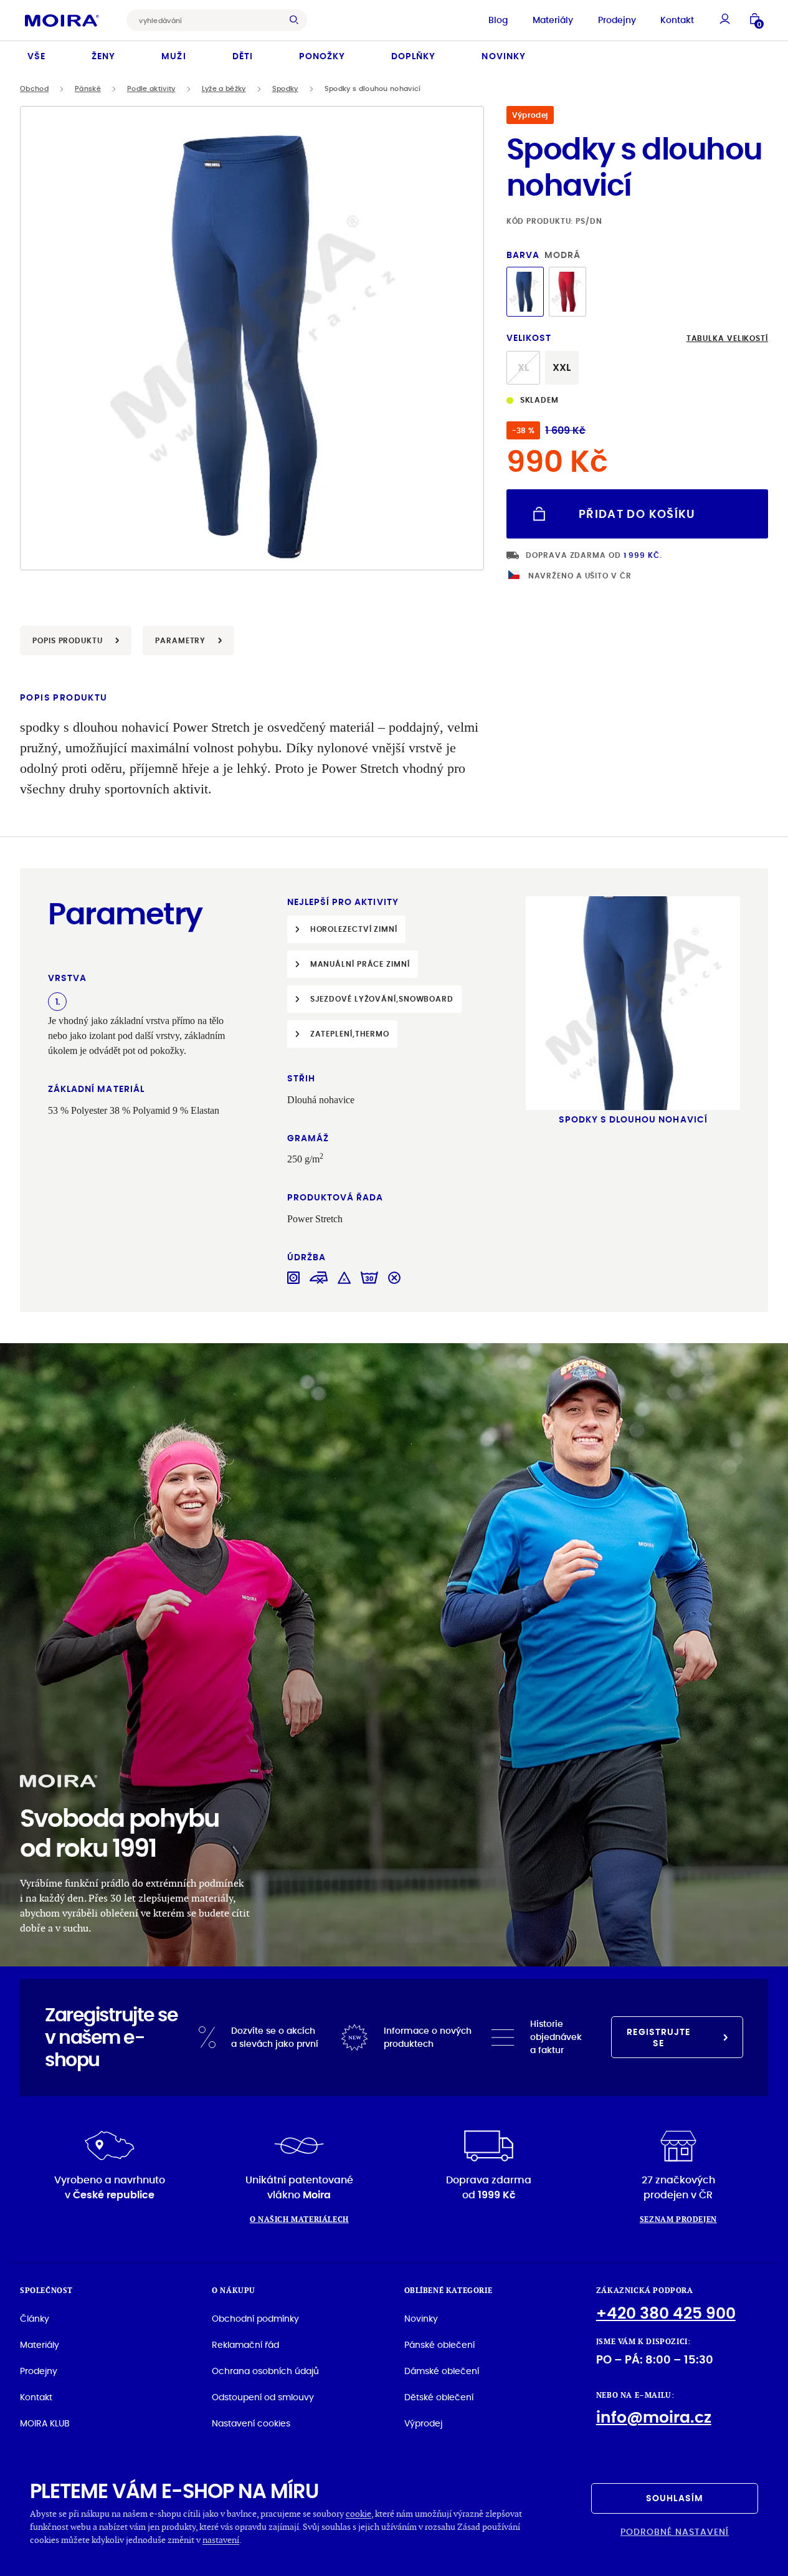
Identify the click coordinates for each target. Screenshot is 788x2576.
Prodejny (617, 20)
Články (35, 2319)
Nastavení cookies (251, 2423)
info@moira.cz (654, 2417)
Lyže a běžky (224, 89)
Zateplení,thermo (350, 1034)
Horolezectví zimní (354, 929)
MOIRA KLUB (45, 2423)
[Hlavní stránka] (62, 20)
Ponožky (322, 56)
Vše (36, 56)
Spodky (285, 89)
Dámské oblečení (442, 2371)
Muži (173, 56)
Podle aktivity (151, 89)
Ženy (103, 56)
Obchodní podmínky (255, 2319)
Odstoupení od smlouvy (263, 2397)
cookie (358, 2513)
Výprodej (423, 2423)
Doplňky (413, 56)
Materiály (553, 20)
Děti (243, 56)
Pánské (88, 89)
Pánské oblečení (439, 2345)
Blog (498, 20)
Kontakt (677, 20)
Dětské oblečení (439, 2397)
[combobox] (207, 20)
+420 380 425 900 (666, 2313)
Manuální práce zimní (360, 964)
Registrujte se (658, 2037)
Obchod (34, 89)
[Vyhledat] (297, 20)
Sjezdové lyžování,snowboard (382, 999)
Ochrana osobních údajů (265, 2371)
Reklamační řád (245, 2345)
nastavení (221, 2540)
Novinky (503, 56)
